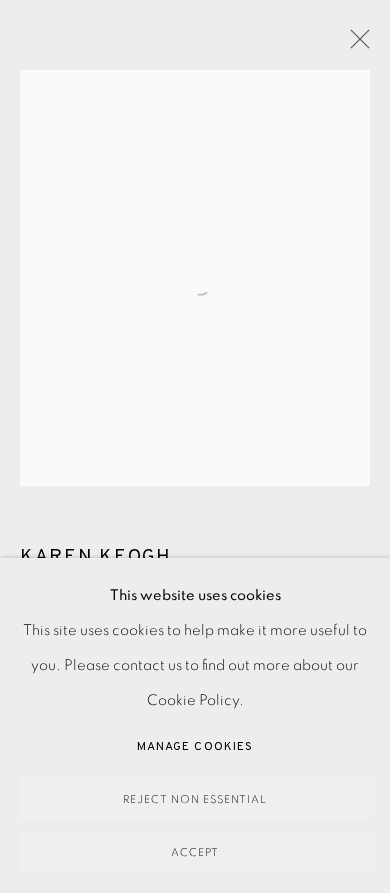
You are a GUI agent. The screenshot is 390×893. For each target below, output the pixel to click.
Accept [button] (195, 852)
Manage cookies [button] (195, 747)
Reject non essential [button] (195, 799)
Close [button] (355, 45)
